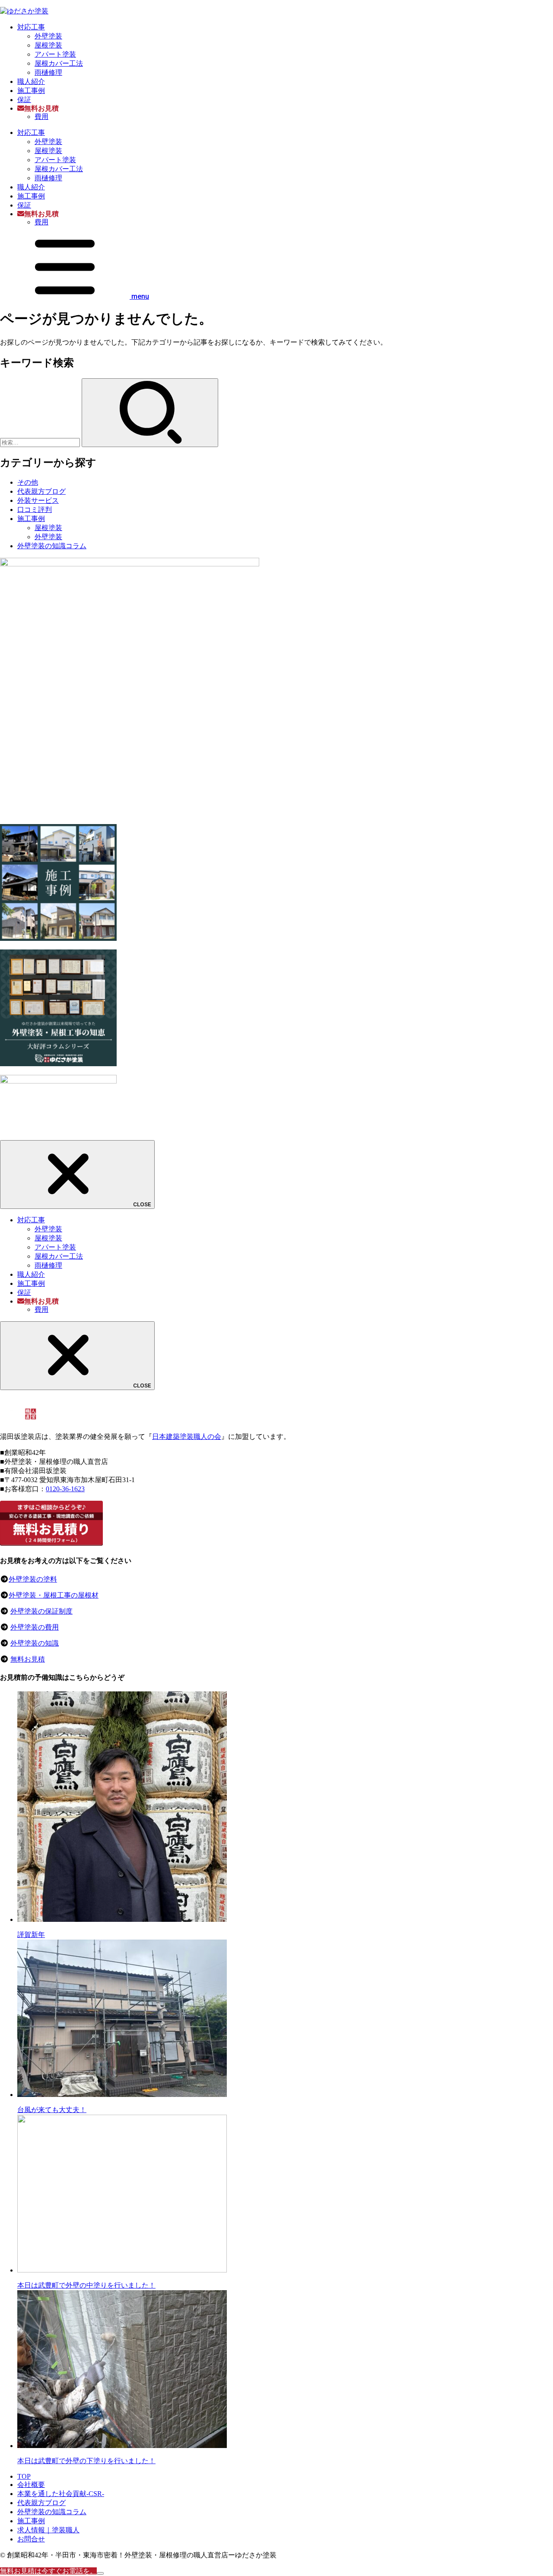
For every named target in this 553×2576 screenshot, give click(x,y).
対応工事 (31, 27)
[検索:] (41, 442)
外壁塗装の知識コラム (52, 546)
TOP (24, 2476)
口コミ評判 (35, 510)
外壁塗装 (48, 36)
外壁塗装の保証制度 (41, 1611)
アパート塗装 (55, 54)
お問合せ (31, 2539)
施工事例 (31, 91)
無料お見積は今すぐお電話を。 (48, 2571)
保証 (24, 100)
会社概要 (31, 2485)
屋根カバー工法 (59, 63)
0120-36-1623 (65, 1489)
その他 (28, 482)
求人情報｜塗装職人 (48, 2530)
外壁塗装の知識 (35, 1643)
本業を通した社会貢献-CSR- (61, 2494)
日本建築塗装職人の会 (187, 1437)
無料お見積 (28, 1659)
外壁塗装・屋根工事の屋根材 (54, 1595)
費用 (41, 117)
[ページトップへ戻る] (100, 2573)
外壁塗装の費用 (35, 1627)
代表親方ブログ (41, 491)
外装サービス (38, 500)
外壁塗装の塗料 (33, 1579)
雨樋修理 (48, 72)
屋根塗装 (48, 45)
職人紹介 (31, 81)
